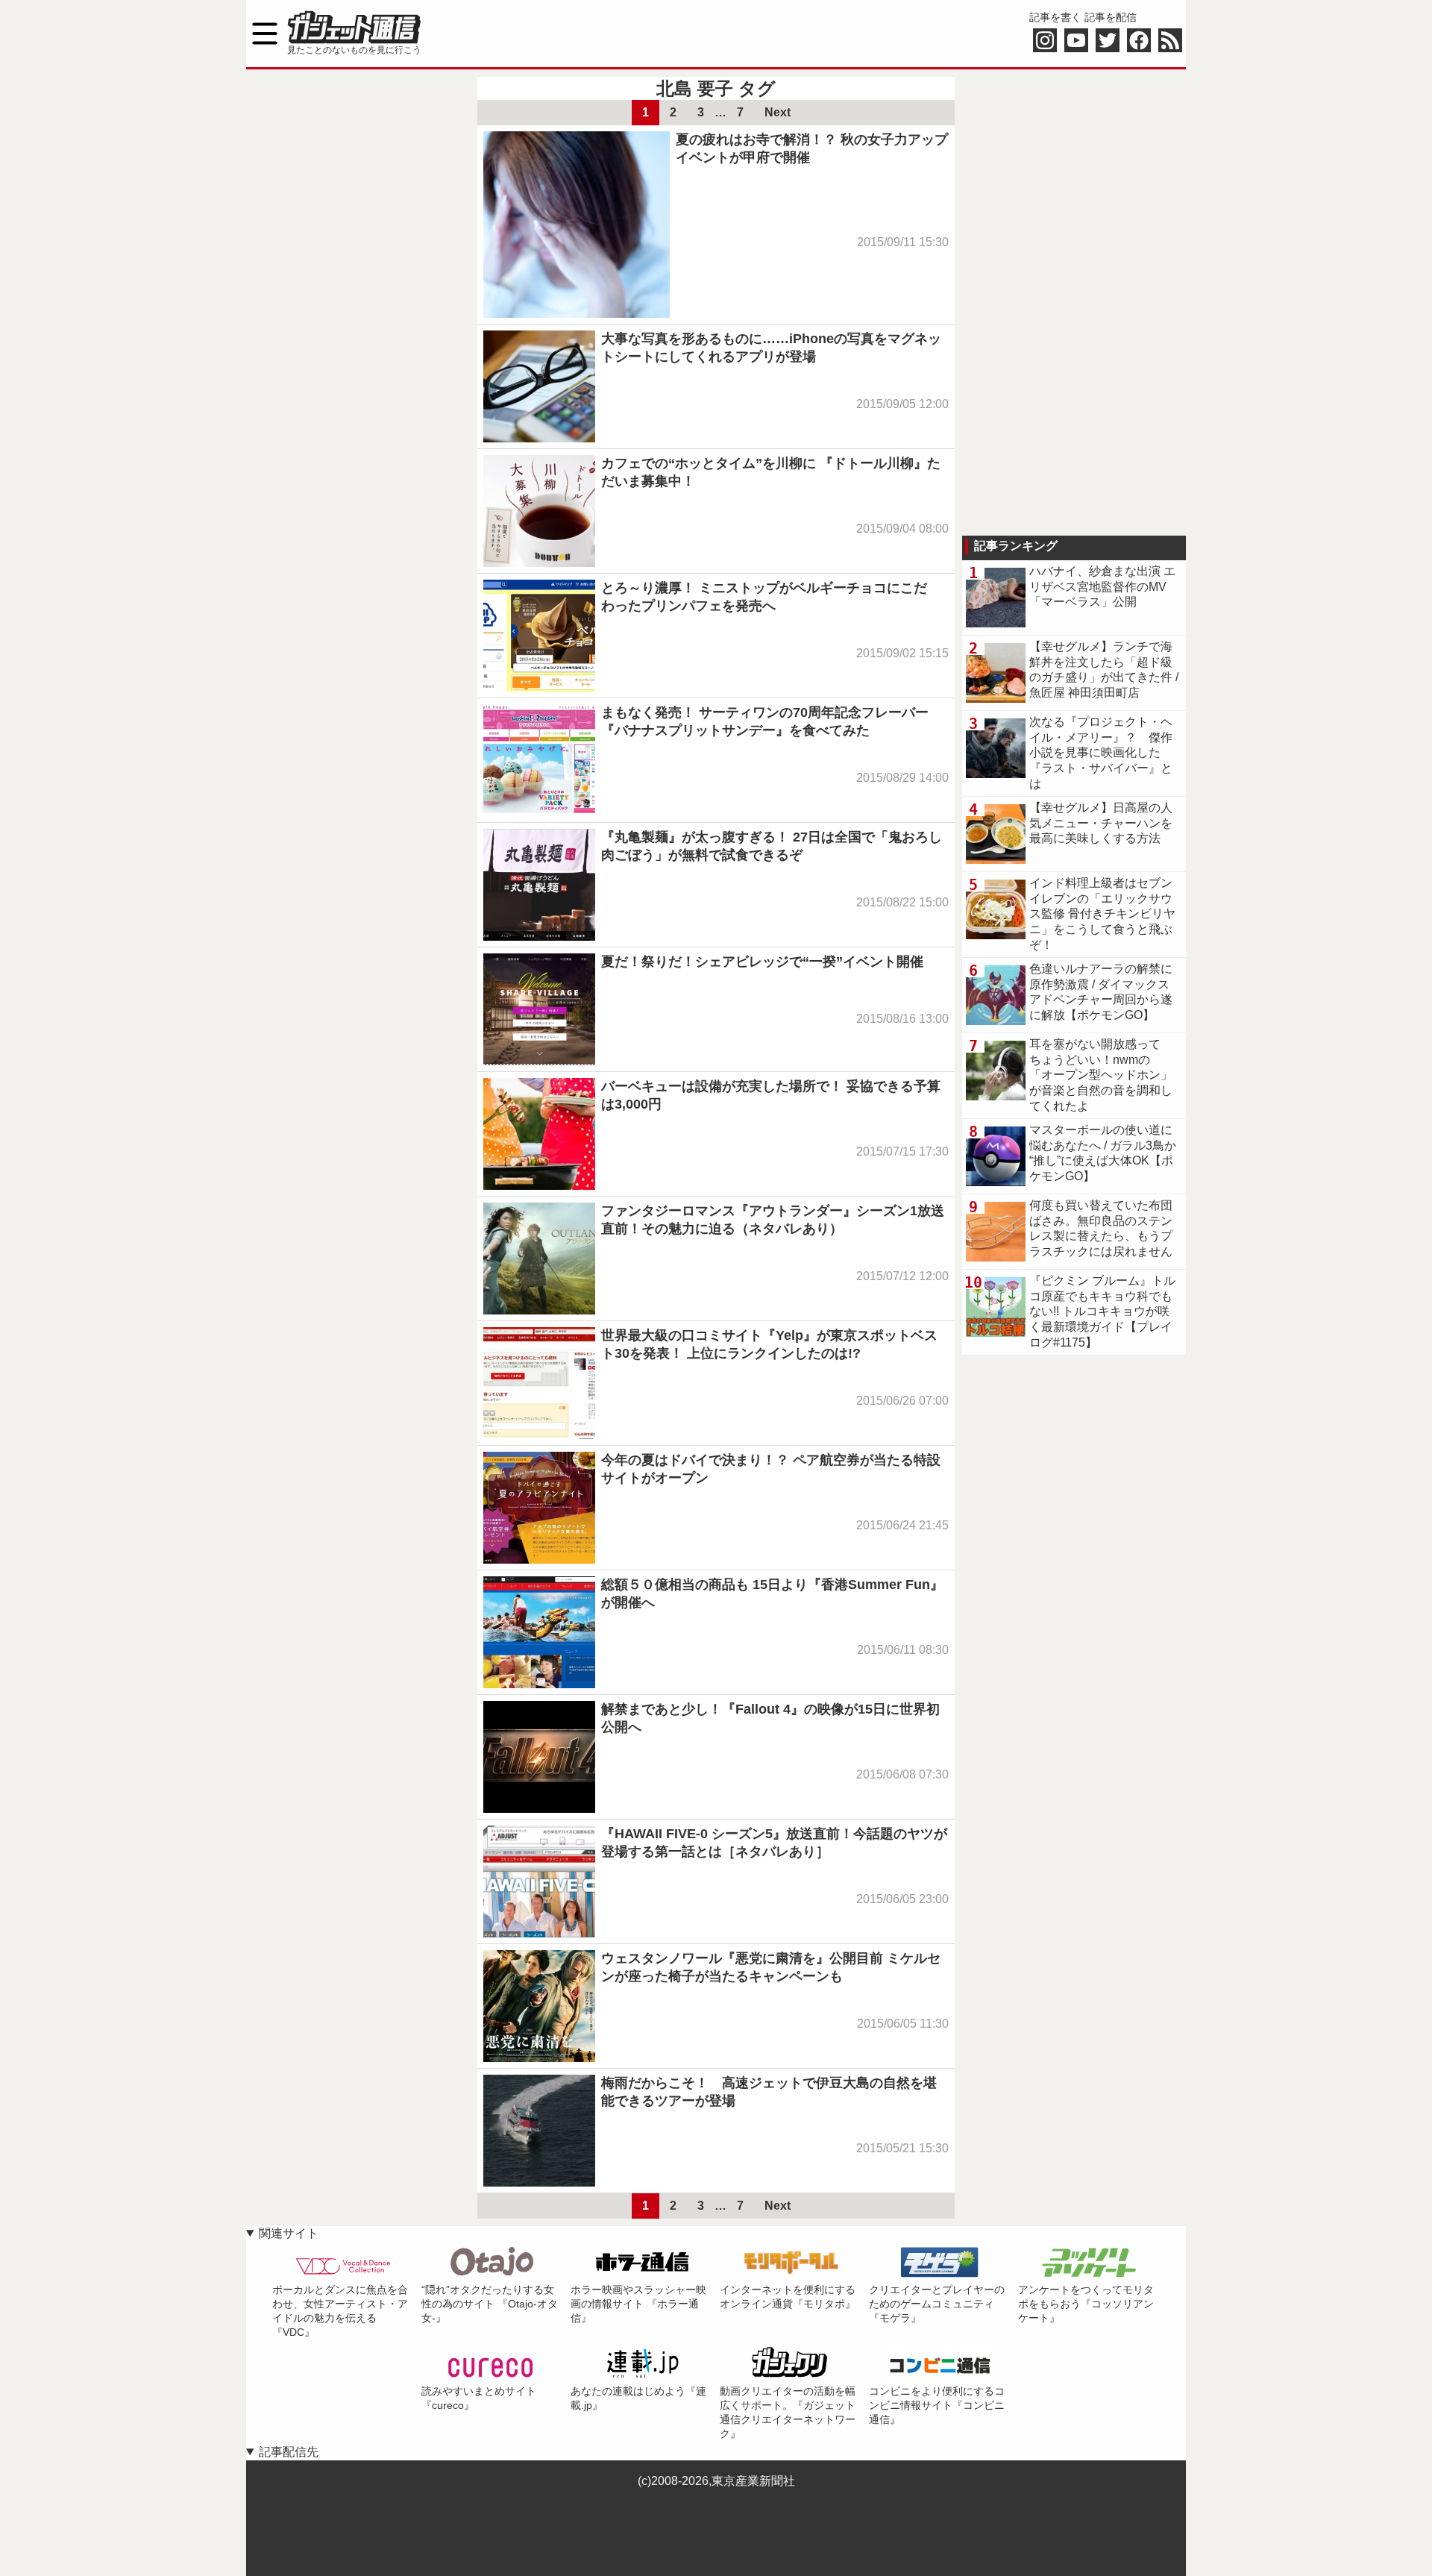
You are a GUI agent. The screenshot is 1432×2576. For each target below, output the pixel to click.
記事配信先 (289, 2452)
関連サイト (289, 2233)
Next (778, 112)
